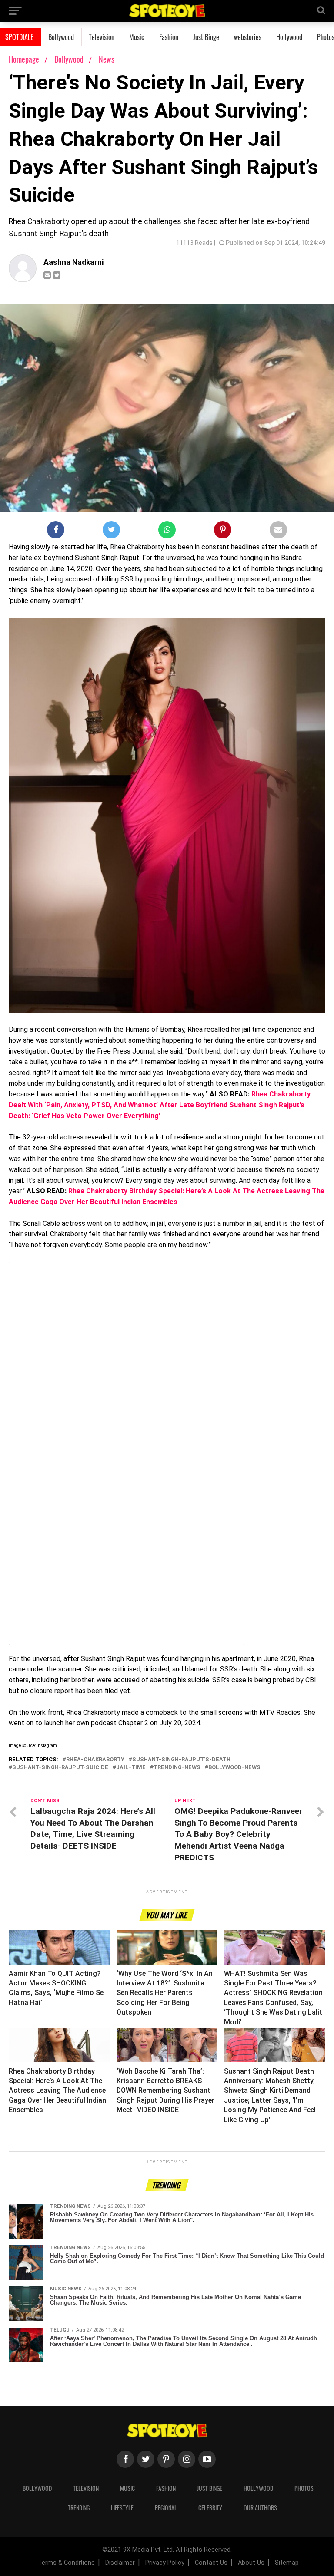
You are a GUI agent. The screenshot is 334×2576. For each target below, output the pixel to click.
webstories (248, 37)
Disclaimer (120, 2563)
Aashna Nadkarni (73, 262)
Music (137, 37)
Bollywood (61, 37)
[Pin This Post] (223, 532)
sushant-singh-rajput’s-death (181, 1760)
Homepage (24, 59)
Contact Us (211, 2563)
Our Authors (260, 2508)
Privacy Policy (165, 2563)
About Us (251, 2563)
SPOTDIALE (19, 37)
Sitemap (287, 2563)
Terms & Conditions (66, 2563)
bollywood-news (234, 1768)
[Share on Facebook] (56, 532)
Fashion (169, 37)
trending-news (177, 1768)
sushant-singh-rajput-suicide (60, 1768)
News (107, 59)
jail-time (131, 1768)
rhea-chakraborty (95, 1760)
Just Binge (206, 37)
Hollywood (289, 37)
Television (102, 37)
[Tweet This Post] (111, 532)
